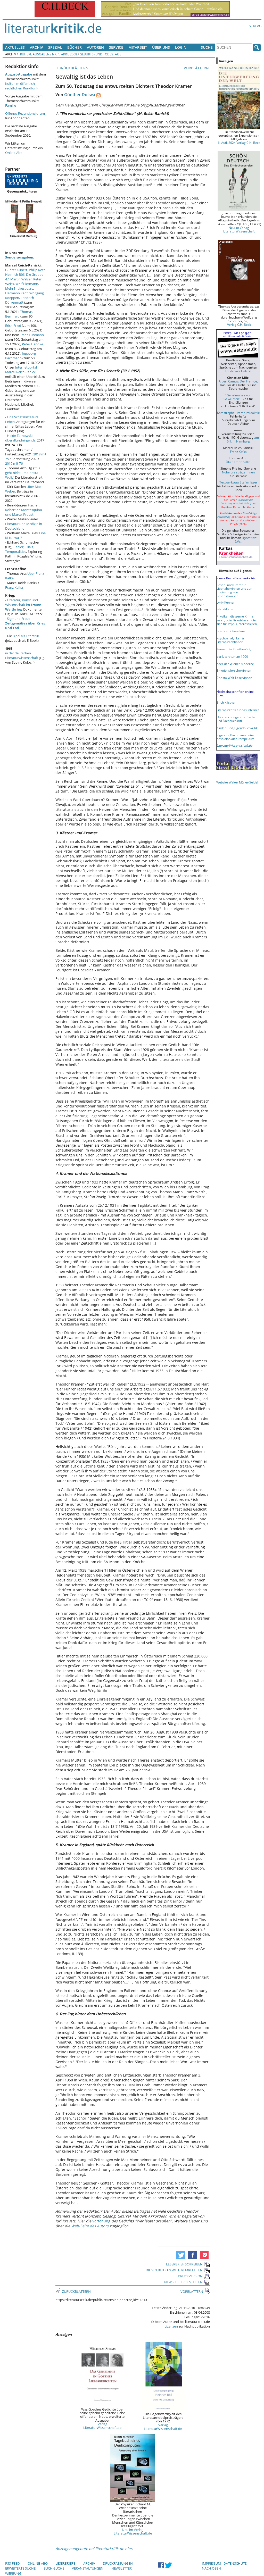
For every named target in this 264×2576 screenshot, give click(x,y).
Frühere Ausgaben (34, 54)
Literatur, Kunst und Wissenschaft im (23, 605)
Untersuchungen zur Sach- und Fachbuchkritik (236, 719)
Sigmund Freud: (25, 623)
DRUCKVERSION (190, 2276)
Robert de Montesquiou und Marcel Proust (24, 512)
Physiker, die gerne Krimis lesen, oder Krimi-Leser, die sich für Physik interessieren (237, 620)
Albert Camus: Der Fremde (238, 381)
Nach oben (211, 2568)
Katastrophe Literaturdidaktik (238, 413)
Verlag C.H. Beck (239, 324)
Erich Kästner (226, 702)
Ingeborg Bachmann (20, 356)
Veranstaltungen (88, 2568)
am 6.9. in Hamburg (243, 439)
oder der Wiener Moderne (235, 664)
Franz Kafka (14, 587)
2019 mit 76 (14, 463)
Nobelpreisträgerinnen (238, 472)
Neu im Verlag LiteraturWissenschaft (239, 229)
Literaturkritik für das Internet (238, 710)
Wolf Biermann (27, 284)
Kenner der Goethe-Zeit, (234, 649)
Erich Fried (13, 326)
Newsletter (122, 2568)
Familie (11, 105)
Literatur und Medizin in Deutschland (24, 526)
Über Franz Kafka (238, 462)
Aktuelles (15, 47)
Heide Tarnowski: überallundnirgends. (21, 438)
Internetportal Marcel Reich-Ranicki (21, 370)
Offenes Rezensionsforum (25, 113)
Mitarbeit (138, 47)
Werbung (13, 2573)
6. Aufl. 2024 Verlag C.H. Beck (239, 143)
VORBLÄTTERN (197, 68)
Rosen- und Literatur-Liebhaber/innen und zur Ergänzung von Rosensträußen (234, 590)
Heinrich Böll (15, 274)
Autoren (95, 47)
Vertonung (102, 2221)
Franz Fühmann (32, 335)
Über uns (161, 47)
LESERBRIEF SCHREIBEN (184, 2264)
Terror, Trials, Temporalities (19, 549)
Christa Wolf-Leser (230, 678)
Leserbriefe (65, 2563)
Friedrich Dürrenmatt (20, 300)
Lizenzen (171, 2326)
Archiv (36, 47)
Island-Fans (225, 609)
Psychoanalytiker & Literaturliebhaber (230, 640)
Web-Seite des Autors (90, 2226)
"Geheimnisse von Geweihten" (237, 397)
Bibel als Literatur (26, 636)
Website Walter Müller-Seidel (237, 782)
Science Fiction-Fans (231, 631)
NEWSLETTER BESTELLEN (183, 2282)
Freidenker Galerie (238, 371)
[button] (181, 2255)
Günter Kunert (16, 270)
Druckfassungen (118, 2563)
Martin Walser (21, 279)
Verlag (255, 26)
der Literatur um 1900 (232, 656)
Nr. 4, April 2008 (65, 54)
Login (181, 47)
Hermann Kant (16, 293)
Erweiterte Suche (20, 2568)
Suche (207, 47)
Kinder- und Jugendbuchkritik (237, 728)
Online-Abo (14, 153)
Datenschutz (235, 2563)
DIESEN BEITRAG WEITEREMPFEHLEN (174, 2270)
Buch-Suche (54, 2568)
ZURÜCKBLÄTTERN (72, 68)
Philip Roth (37, 270)
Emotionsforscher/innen (234, 670)
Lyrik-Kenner (226, 602)
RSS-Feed (12, 2563)
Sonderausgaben (19, 257)
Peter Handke (32, 344)
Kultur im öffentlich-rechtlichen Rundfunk (22, 86)
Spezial (55, 47)
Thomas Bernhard (19, 314)
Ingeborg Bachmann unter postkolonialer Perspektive (236, 737)
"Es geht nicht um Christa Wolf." (23, 473)
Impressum (211, 2563)
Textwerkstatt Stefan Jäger (238, 482)
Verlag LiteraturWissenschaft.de (102, 2426)
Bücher (75, 47)
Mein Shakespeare (19, 288)
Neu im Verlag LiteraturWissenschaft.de (133, 2531)
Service (116, 47)
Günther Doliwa (80, 95)
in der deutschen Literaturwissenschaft (22, 655)
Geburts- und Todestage (100, 54)
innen (248, 678)
